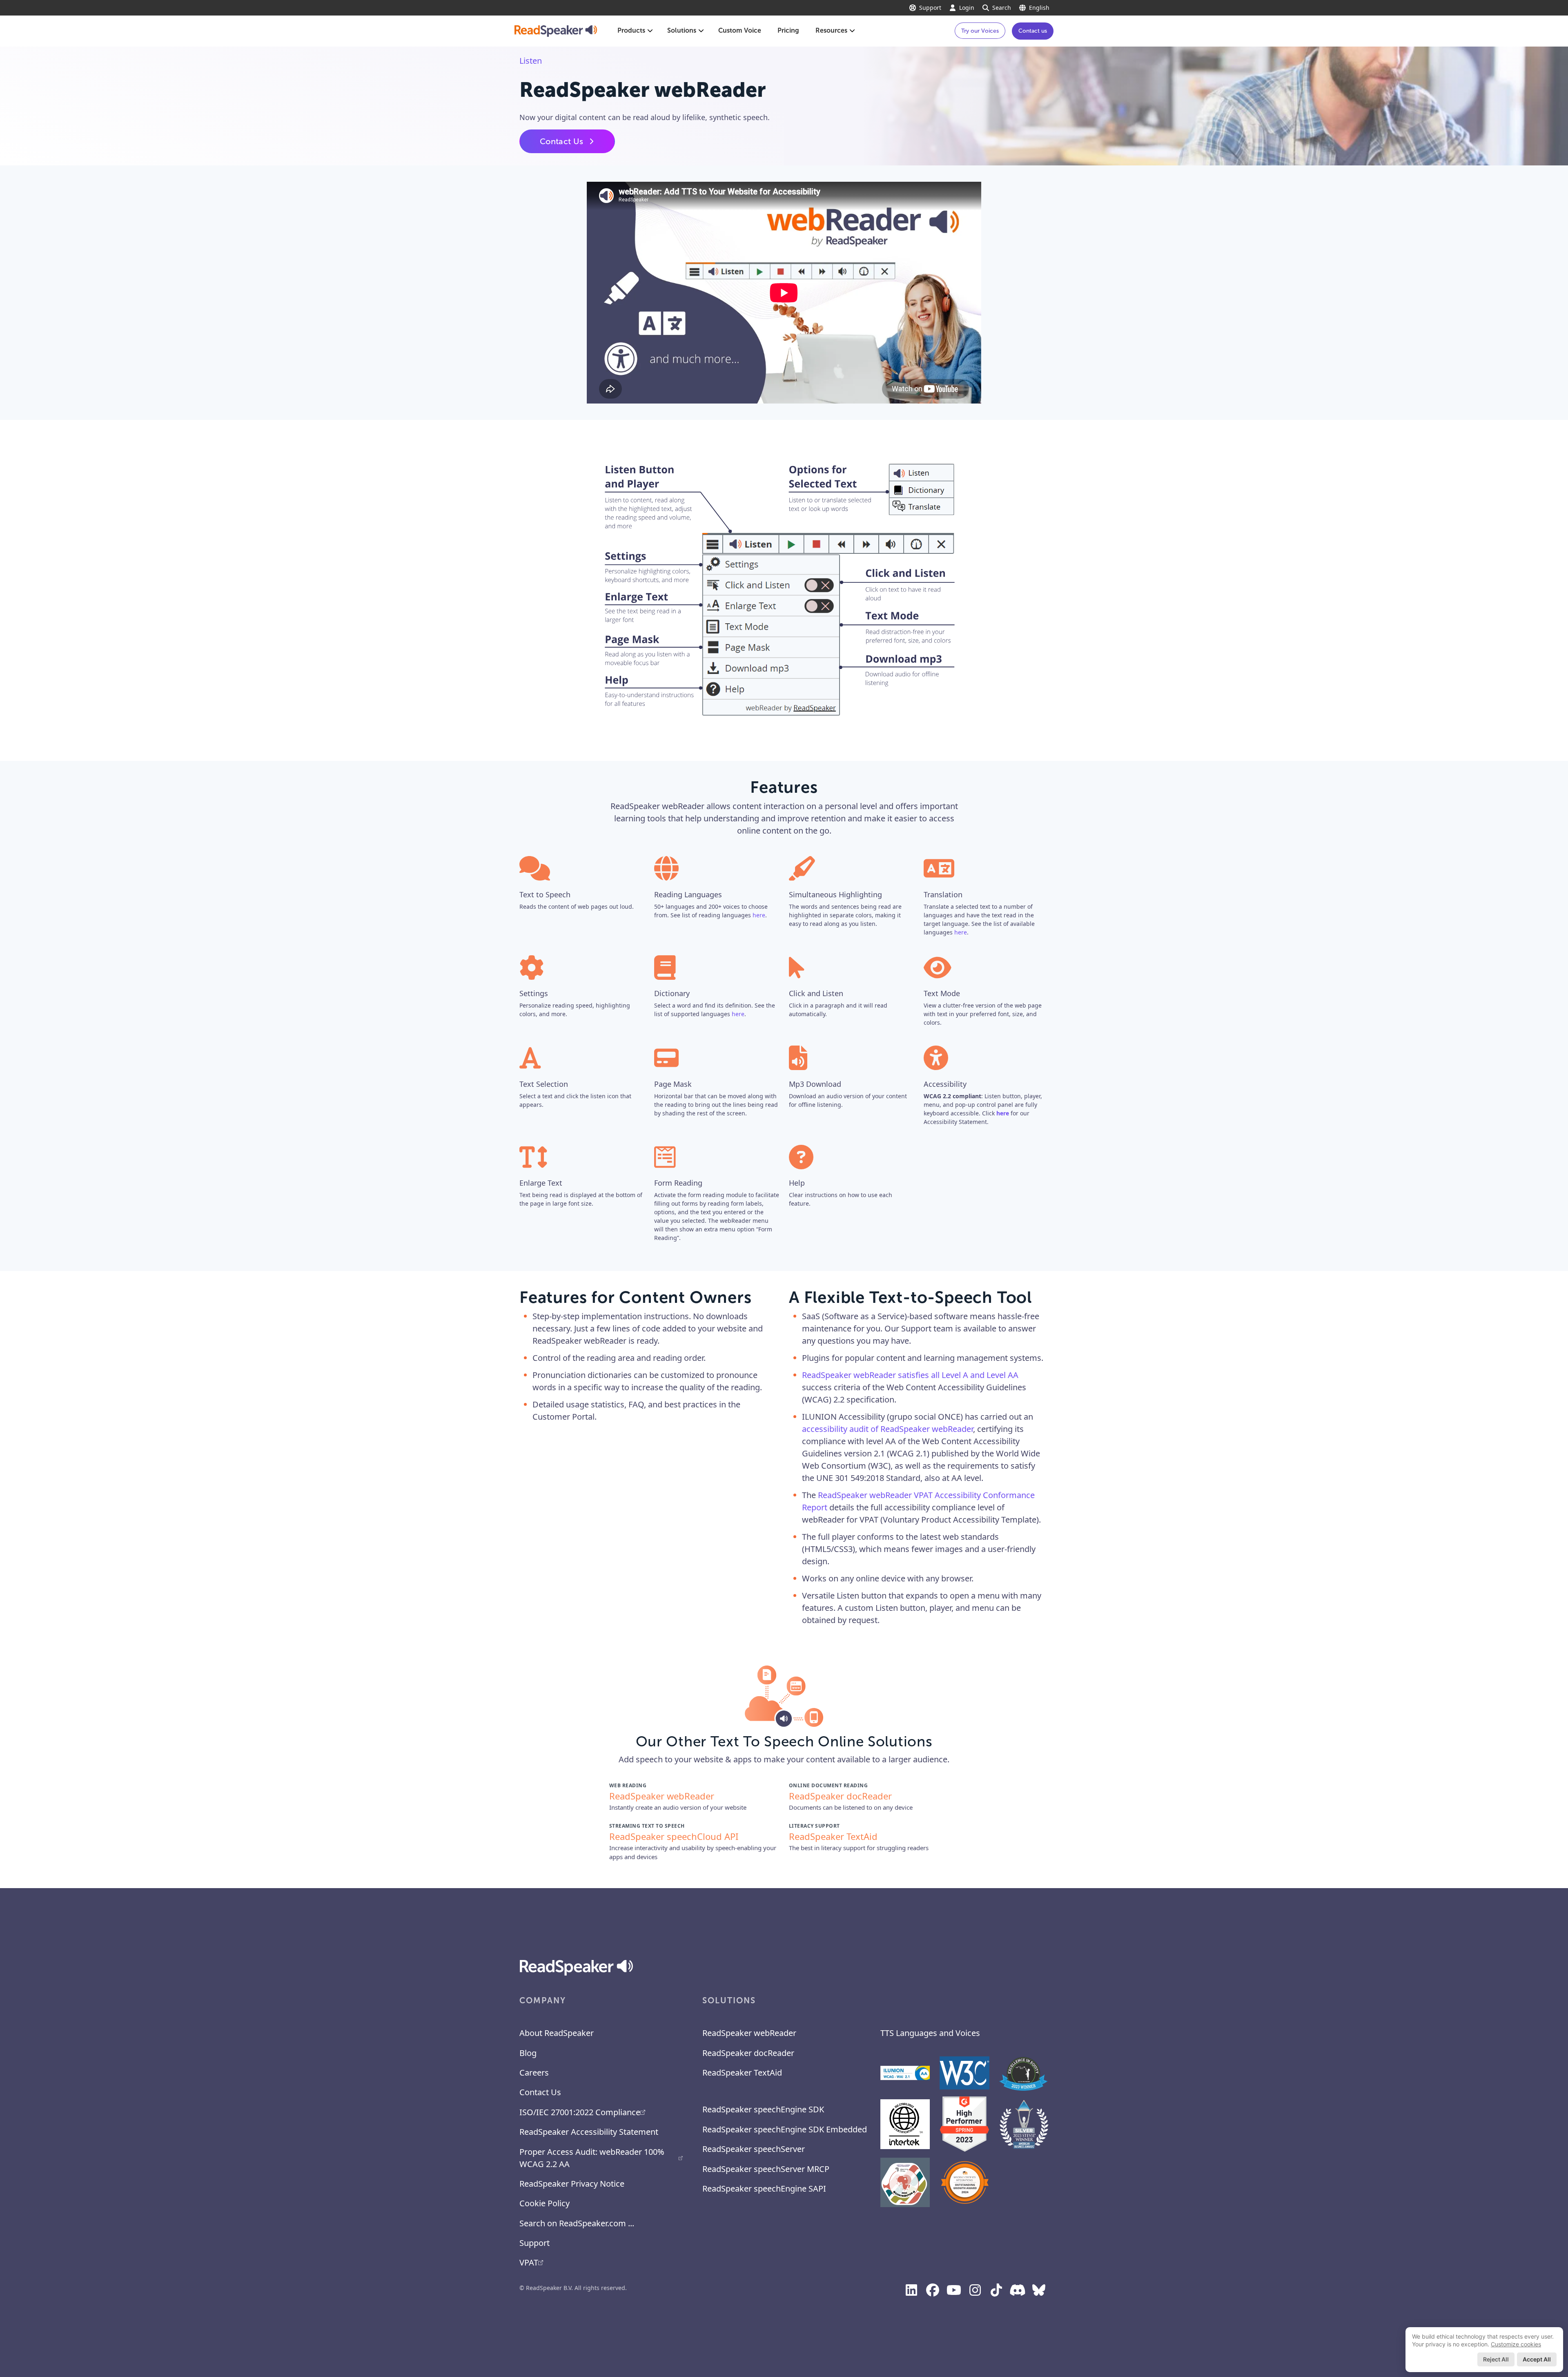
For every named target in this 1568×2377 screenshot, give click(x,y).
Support (930, 8)
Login (967, 8)
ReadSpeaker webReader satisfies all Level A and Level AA (910, 1375)
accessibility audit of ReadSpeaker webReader (888, 1429)
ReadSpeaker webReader (749, 2033)
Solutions (682, 30)
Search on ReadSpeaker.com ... (577, 2223)
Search (1002, 8)
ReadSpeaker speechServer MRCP (766, 2169)
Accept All (1537, 2359)
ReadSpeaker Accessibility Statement (589, 2132)
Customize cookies (1516, 2344)
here (759, 915)
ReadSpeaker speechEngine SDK (763, 2109)
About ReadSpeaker (557, 2033)
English (1039, 8)
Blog (528, 2053)
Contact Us (561, 141)
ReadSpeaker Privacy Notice (572, 2184)
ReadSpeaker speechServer (754, 2149)
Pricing (788, 30)
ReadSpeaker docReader (748, 2053)
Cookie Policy (545, 2203)
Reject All (1496, 2359)
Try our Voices (980, 31)
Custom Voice (740, 30)
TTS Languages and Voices (930, 2033)
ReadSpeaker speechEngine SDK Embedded (785, 2129)
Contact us (1033, 31)
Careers (534, 2073)
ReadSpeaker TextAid (742, 2073)
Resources (831, 30)
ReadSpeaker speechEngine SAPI (764, 2189)
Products (631, 30)
